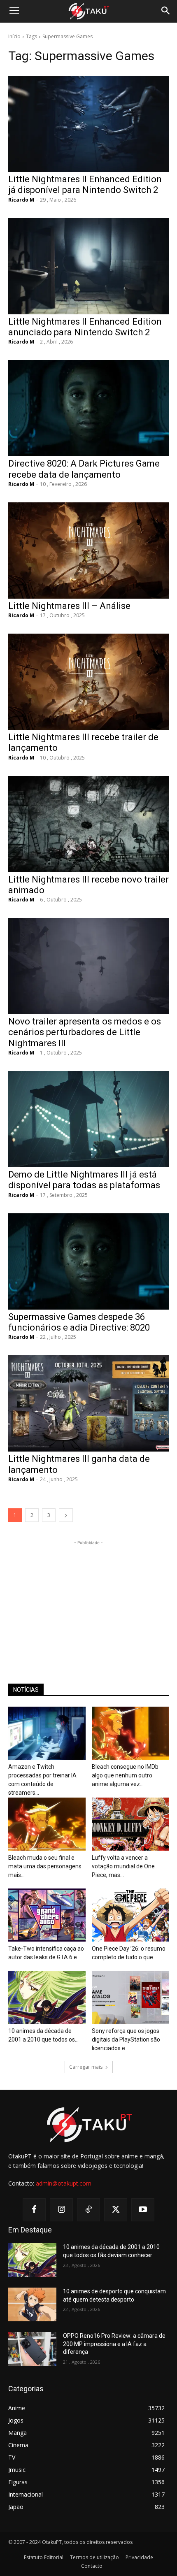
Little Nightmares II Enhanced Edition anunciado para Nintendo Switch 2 (85, 327)
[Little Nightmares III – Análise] (88, 551)
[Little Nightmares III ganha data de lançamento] (88, 1403)
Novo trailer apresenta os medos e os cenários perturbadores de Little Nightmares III (85, 1032)
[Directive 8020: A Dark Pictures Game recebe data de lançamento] (88, 408)
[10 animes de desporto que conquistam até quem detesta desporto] (32, 2304)
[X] (116, 2210)
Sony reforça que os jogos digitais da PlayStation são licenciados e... (126, 2039)
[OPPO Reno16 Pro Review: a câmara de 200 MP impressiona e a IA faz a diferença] (32, 2349)
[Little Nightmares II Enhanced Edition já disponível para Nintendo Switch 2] (88, 124)
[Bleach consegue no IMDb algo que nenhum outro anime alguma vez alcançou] (130, 1733)
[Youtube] (143, 2210)
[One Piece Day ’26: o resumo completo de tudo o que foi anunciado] (130, 1915)
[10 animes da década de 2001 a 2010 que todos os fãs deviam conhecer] (47, 1997)
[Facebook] (34, 2210)
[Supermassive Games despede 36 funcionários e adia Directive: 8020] (88, 1261)
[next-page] (66, 1515)
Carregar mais (86, 2067)
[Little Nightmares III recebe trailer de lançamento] (88, 682)
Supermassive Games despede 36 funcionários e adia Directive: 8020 (79, 1322)
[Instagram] (61, 2210)
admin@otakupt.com (64, 2183)
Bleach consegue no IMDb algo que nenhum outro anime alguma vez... (125, 1775)
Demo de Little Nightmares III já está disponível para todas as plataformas (84, 1180)
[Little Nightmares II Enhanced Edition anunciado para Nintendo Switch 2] (88, 266)
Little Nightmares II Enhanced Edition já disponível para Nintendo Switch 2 (85, 185)
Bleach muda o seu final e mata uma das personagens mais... (45, 1866)
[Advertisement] (88, 1598)
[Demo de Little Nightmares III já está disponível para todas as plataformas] (88, 1119)
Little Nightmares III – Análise (69, 606)
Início (14, 36)
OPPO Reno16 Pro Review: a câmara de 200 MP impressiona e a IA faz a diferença (114, 2344)
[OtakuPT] (88, 12)
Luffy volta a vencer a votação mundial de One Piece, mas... (123, 1866)
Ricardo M (21, 200)
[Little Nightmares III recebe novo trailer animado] (88, 824)
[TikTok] (88, 2210)
